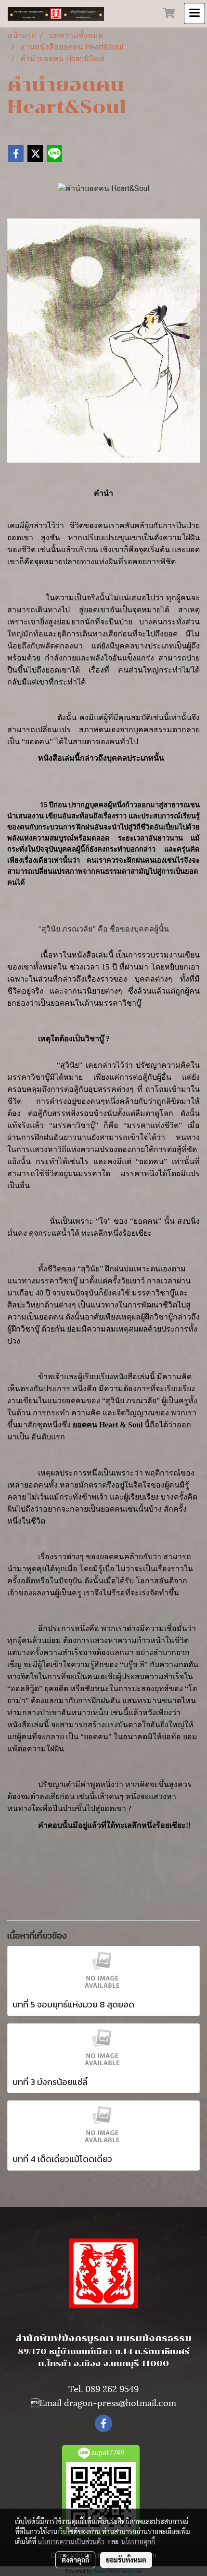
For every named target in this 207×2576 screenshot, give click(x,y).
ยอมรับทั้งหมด (126, 2560)
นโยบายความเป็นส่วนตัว (71, 2541)
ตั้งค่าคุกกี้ (75, 2560)
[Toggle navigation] (194, 13)
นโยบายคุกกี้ (138, 2541)
